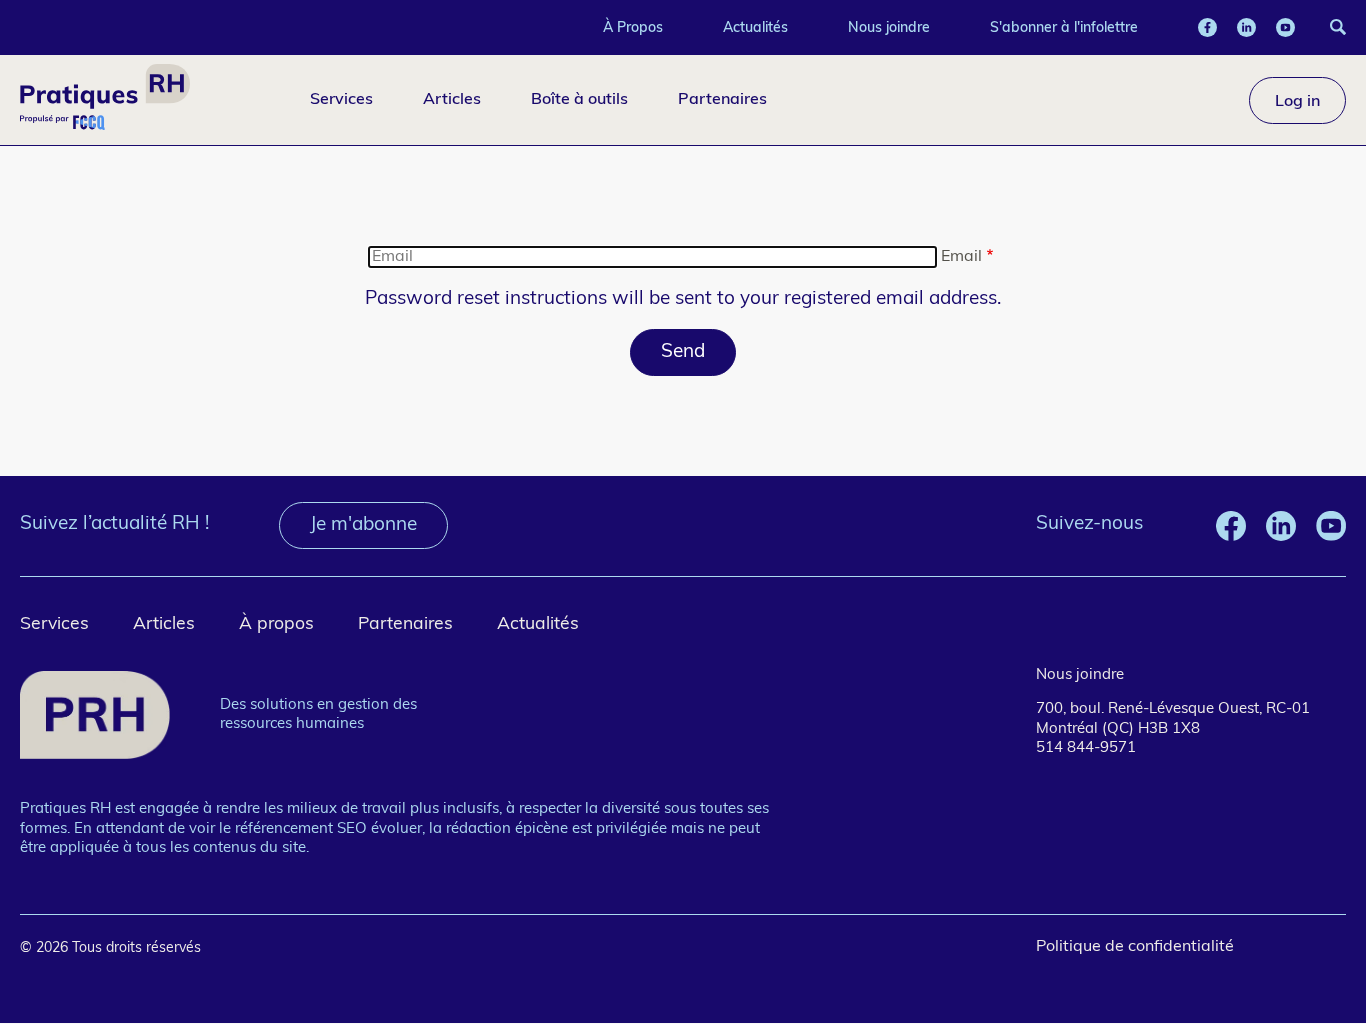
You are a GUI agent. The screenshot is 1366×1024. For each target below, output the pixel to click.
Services (341, 98)
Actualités (755, 27)
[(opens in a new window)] (1207, 27)
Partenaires (722, 98)
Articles (452, 98)
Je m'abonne (363, 525)
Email (961, 257)
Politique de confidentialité (1135, 947)
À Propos (633, 27)
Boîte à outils (579, 98)
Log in (1297, 100)
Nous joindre (889, 27)
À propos (276, 624)
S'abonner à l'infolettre (1064, 27)
